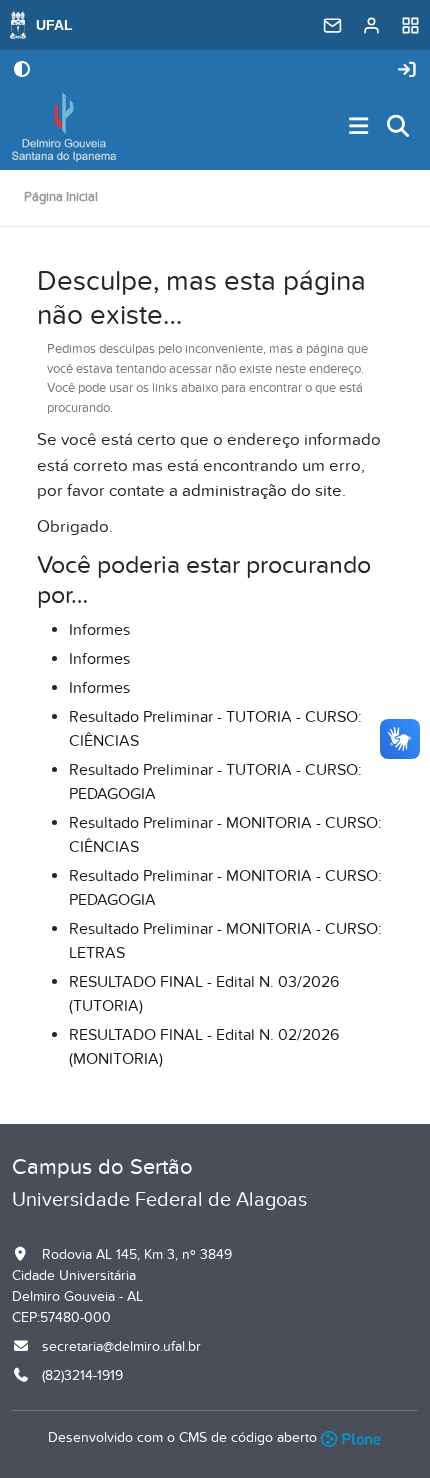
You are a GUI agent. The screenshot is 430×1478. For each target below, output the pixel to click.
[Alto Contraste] (22, 71)
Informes (99, 630)
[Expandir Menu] (359, 127)
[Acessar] (407, 70)
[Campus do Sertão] (64, 127)
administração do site (262, 491)
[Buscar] (399, 127)
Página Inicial (61, 197)
